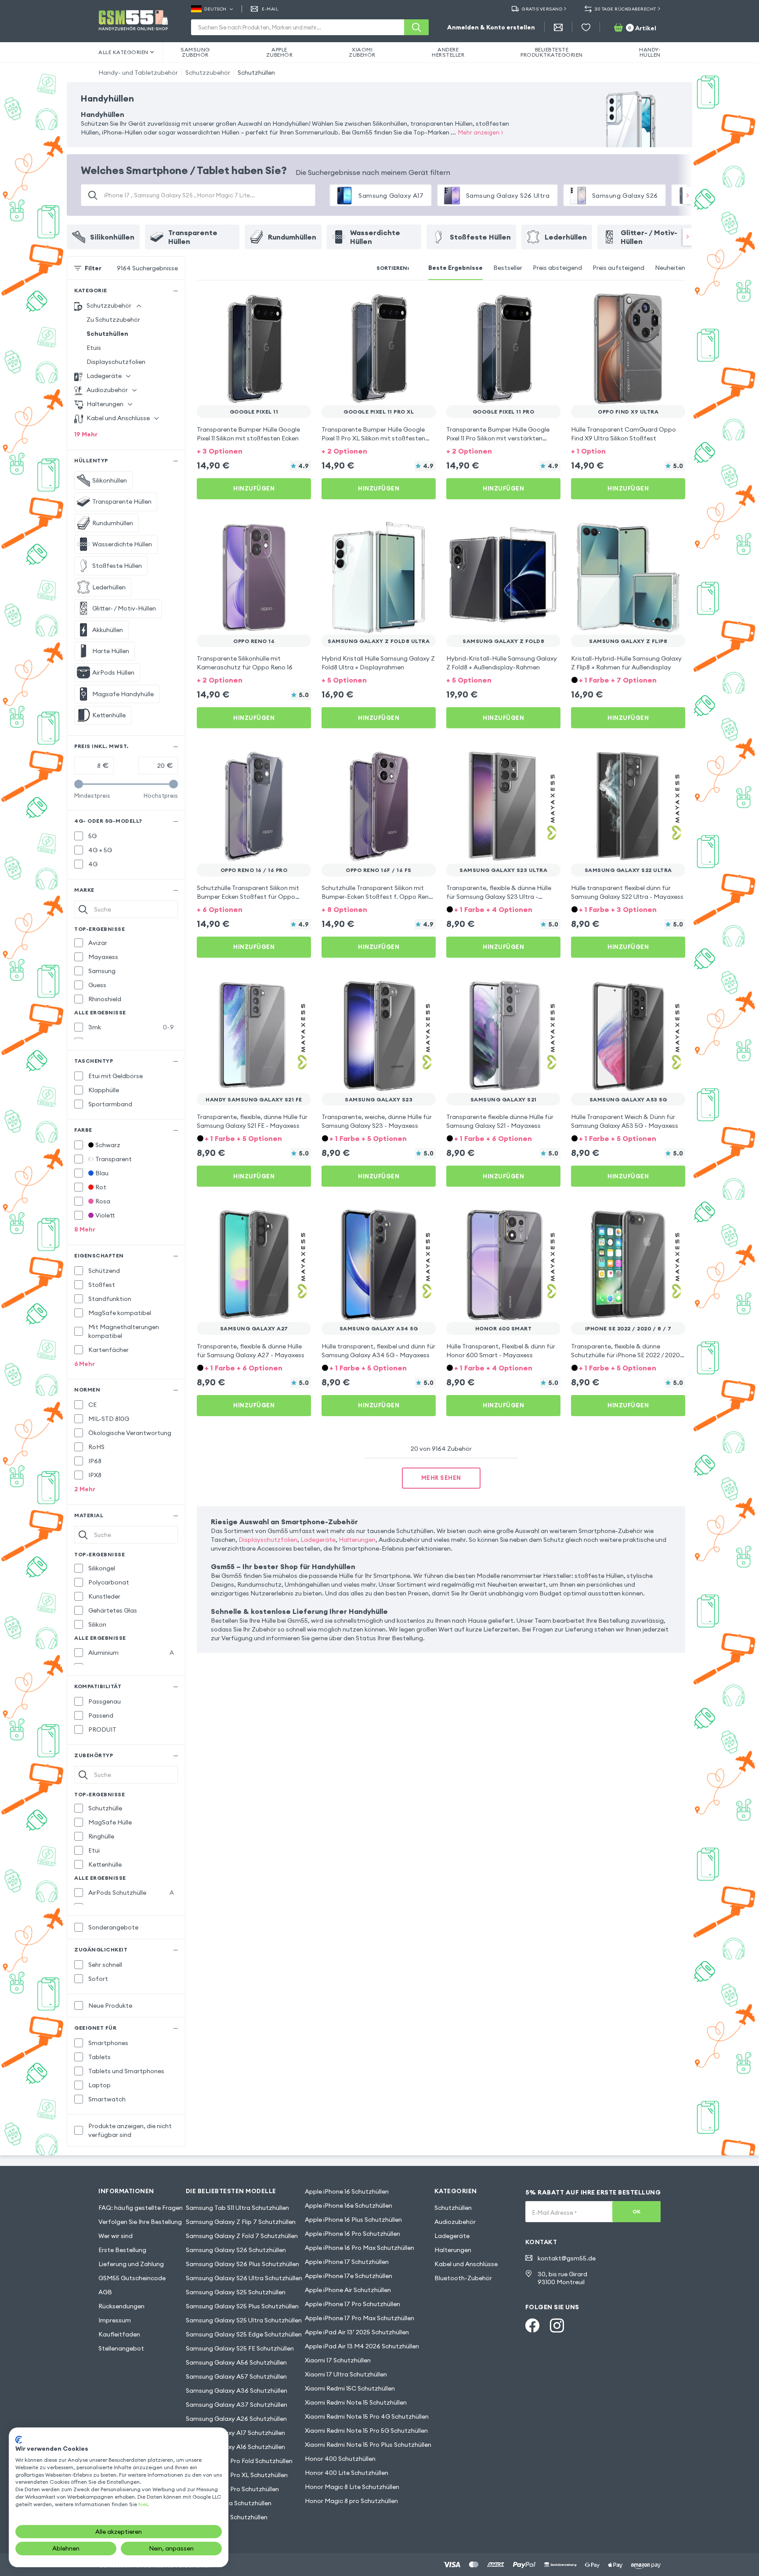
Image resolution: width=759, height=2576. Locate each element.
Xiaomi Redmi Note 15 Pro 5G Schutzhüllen (366, 2431)
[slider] (79, 784)
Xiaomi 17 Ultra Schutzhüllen (346, 2374)
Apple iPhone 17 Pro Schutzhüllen (352, 2304)
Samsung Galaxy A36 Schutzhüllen (237, 2391)
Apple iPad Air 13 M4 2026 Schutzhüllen (362, 2346)
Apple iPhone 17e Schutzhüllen (349, 2276)
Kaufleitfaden (119, 2334)
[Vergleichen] (281, 303)
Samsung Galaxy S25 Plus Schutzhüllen (242, 2306)
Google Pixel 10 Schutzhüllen (227, 2517)
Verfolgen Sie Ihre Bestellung (140, 2222)
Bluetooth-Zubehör (463, 2278)
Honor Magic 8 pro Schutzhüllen (351, 2501)
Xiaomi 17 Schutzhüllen (338, 2360)
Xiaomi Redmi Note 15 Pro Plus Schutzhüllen (368, 2445)
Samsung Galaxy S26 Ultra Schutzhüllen (244, 2278)
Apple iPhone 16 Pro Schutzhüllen (352, 2234)
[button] (254, 450)
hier (143, 2504)
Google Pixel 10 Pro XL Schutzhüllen (237, 2475)
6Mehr (85, 1364)
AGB (105, 2292)
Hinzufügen (254, 488)
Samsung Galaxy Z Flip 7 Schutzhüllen (241, 2222)
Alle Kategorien (123, 52)
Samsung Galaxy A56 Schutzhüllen (236, 2362)
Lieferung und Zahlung (131, 2264)
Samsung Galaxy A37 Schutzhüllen (237, 2405)
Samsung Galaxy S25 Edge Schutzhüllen (244, 2334)
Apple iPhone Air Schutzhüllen (348, 2290)
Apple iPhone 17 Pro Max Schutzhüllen (360, 2318)
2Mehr (85, 1489)
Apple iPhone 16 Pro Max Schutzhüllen (360, 2248)
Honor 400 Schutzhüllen (340, 2459)
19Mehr (86, 434)
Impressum (115, 2320)
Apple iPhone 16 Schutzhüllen (347, 2191)
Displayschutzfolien (116, 362)
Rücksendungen (121, 2306)
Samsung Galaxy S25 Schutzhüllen (236, 2292)
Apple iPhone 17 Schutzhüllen (347, 2262)
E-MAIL (270, 9)
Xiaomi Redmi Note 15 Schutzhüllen (356, 2402)
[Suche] (416, 27)
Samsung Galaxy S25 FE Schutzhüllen (240, 2348)
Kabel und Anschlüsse (466, 2264)
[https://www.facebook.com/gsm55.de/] (532, 2325)
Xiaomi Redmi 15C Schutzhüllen (350, 2388)
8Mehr (85, 1229)
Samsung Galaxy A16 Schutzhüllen (235, 2447)
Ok (637, 2211)
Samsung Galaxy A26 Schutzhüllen (236, 2419)
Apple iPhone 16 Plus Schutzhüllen (353, 2220)
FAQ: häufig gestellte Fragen (141, 2208)
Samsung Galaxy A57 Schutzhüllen (236, 2376)
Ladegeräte (318, 1540)
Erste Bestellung (122, 2250)
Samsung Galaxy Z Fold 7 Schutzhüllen (242, 2236)
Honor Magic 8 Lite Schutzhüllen (352, 2487)
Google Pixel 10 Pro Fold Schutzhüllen (239, 2461)
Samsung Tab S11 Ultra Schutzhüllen (237, 2208)
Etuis (94, 348)
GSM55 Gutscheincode (132, 2278)
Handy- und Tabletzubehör (138, 73)
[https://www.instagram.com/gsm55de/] (557, 2325)
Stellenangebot (121, 2348)
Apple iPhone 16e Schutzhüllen (349, 2205)
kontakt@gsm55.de (567, 2258)
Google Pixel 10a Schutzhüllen (229, 2503)
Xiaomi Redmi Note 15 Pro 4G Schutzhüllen (367, 2416)
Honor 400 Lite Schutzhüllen (347, 2473)
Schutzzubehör (208, 73)
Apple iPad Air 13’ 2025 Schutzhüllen (357, 2332)
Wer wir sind (116, 2236)
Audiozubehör (455, 2222)
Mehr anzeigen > (481, 132)
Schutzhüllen (256, 73)
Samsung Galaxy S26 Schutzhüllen (236, 2250)
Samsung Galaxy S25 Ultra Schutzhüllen (244, 2320)
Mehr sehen (441, 1478)
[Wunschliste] (586, 27)
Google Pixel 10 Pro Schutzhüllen (232, 2489)
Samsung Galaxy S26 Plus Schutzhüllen (242, 2264)
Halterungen (357, 1540)
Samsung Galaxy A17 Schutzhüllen (235, 2433)
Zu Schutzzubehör (113, 320)
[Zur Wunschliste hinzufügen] (299, 303)
